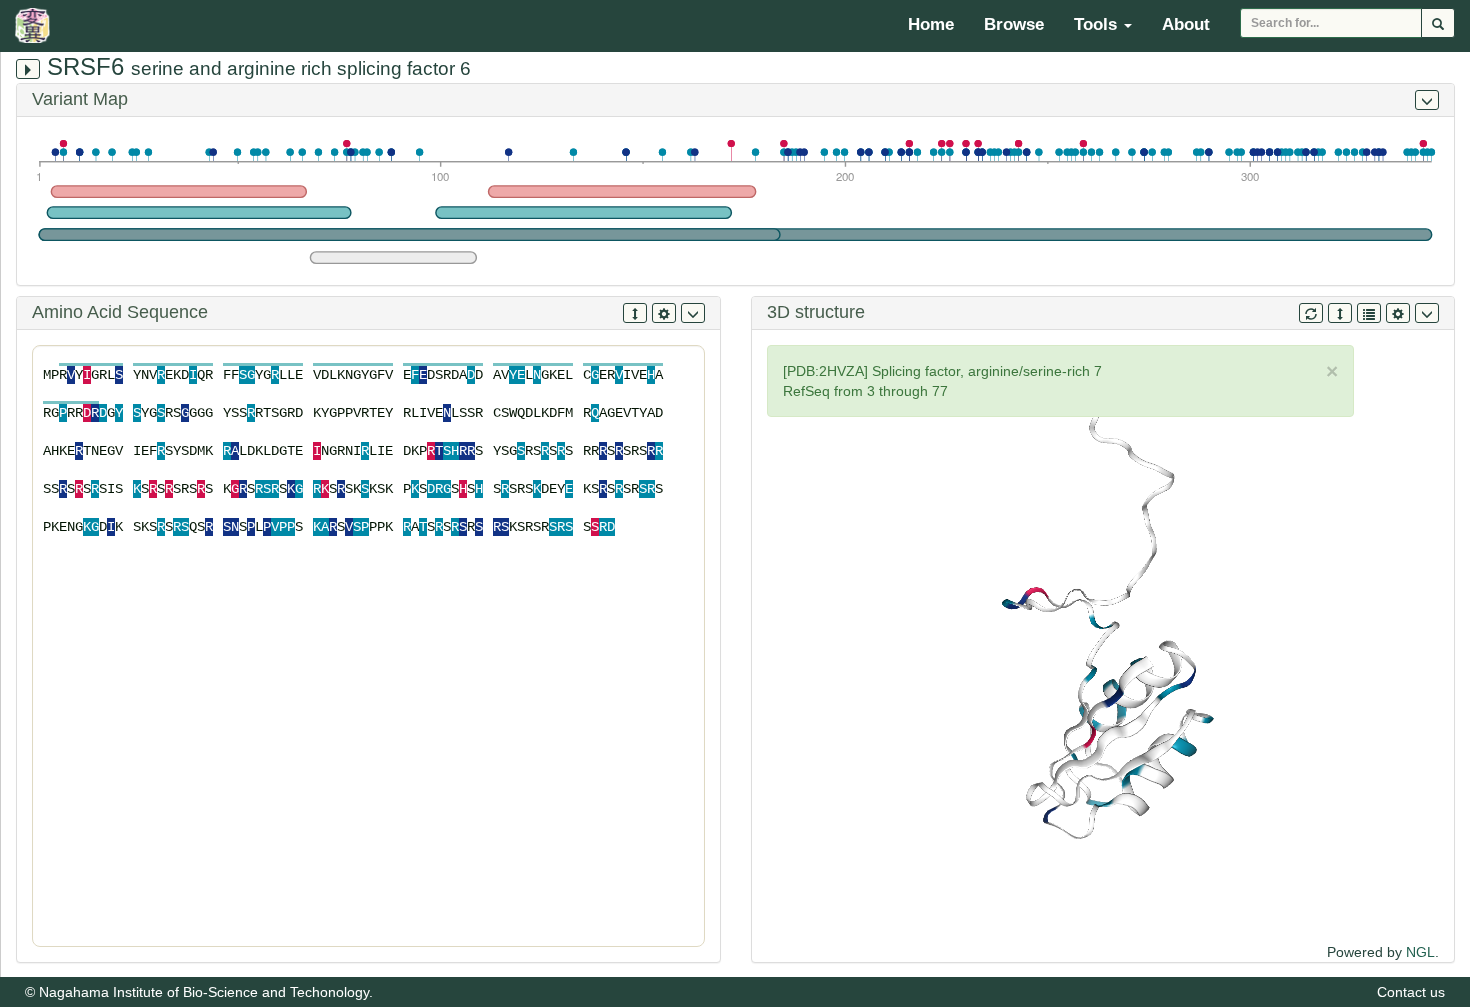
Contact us (1411, 992)
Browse (1014, 24)
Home (931, 24)
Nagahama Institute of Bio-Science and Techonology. (206, 992)
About (1186, 24)
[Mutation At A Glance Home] (37, 25)
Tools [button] (1098, 24)
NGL (1420, 952)
